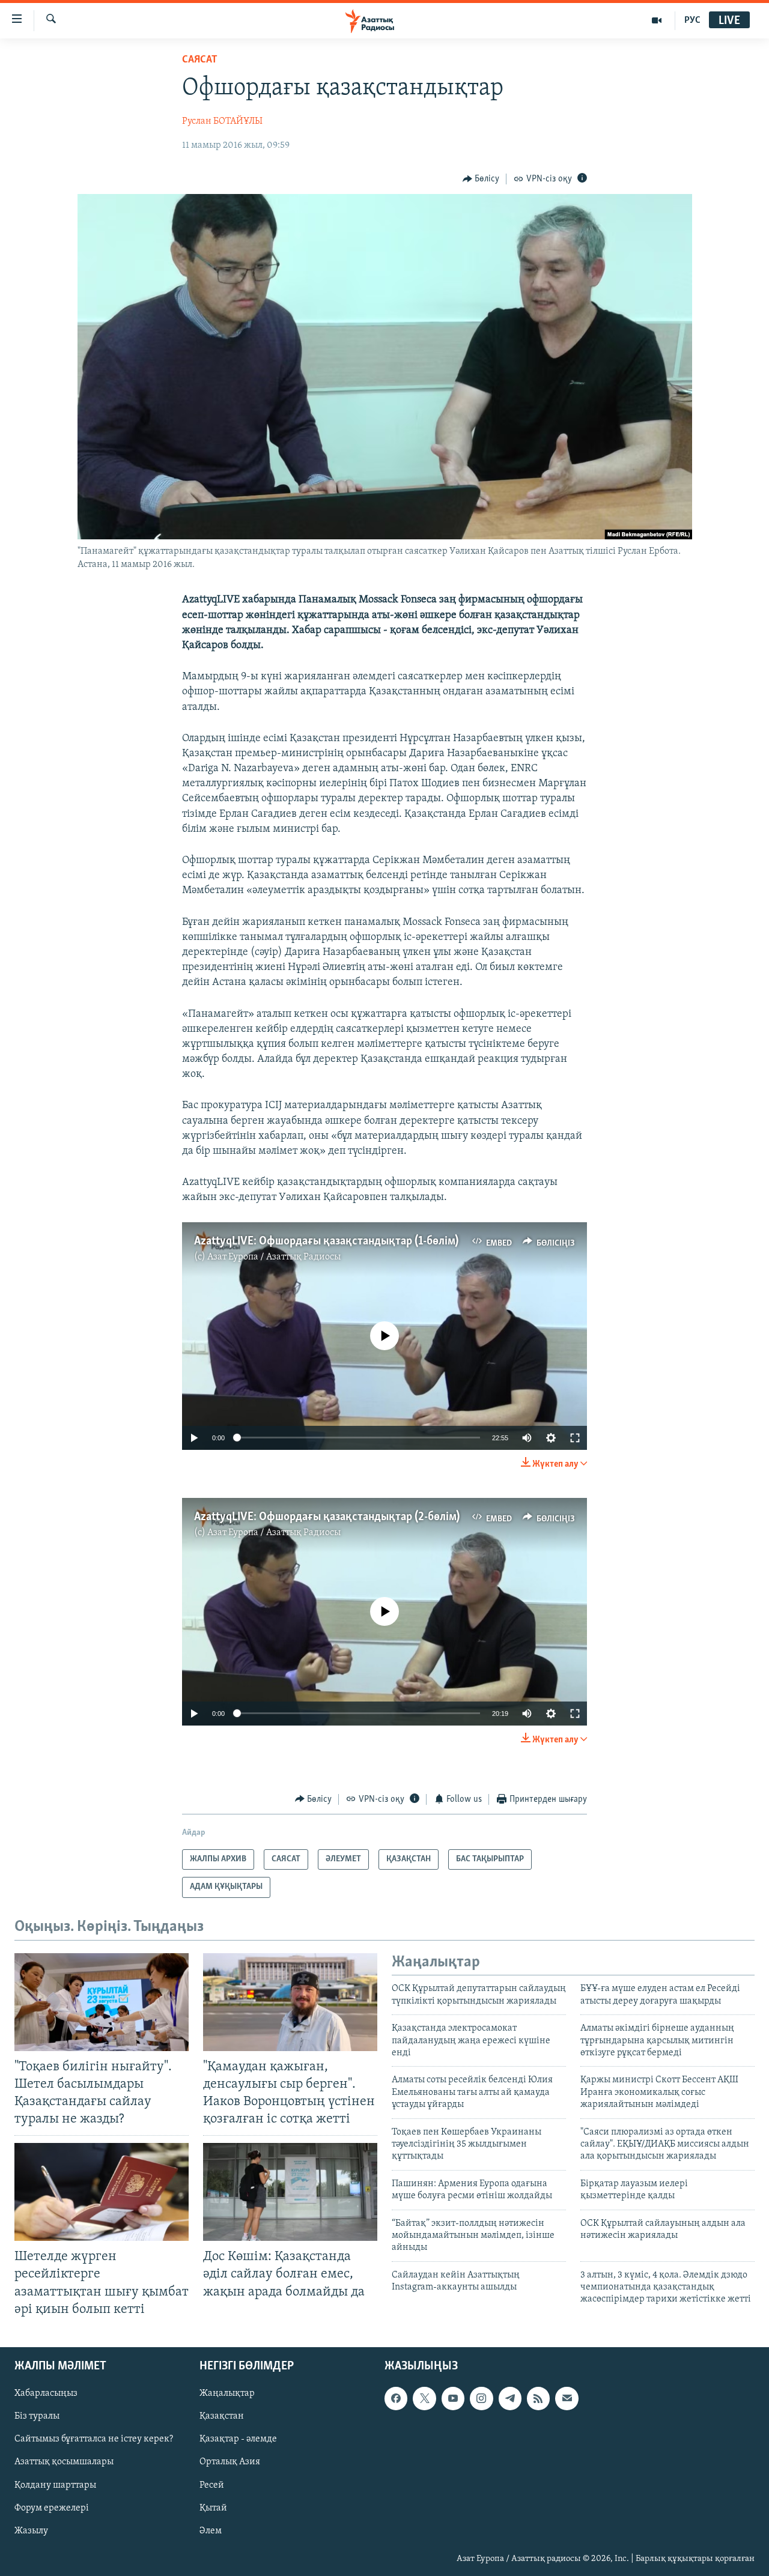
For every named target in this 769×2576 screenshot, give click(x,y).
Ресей (212, 2485)
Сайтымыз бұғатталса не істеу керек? (94, 2439)
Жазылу (31, 2530)
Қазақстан (222, 2416)
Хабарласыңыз (46, 2393)
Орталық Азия (230, 2462)
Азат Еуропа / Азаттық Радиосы (274, 1257)
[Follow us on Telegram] (510, 2398)
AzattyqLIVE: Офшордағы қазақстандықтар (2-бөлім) (327, 1517)
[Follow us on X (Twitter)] (424, 2398)
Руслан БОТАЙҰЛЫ (222, 121)
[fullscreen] (575, 1438)
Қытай (213, 2508)
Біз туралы (37, 2416)
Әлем (211, 2530)
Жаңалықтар (227, 2393)
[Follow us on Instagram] (481, 2398)
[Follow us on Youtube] (453, 2398)
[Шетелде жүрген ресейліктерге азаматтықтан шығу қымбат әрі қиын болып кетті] (102, 2192)
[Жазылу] (567, 2398)
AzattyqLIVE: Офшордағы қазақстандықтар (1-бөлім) (326, 1241)
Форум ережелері (52, 2508)
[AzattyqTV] (657, 20)
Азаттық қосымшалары (64, 2462)
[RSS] (538, 2398)
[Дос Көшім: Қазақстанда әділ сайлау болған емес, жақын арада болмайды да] (290, 2192)
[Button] (481, 179)
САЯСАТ (200, 60)
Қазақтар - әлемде (238, 2439)
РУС (692, 20)
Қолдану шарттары (55, 2485)
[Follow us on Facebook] (396, 2398)
